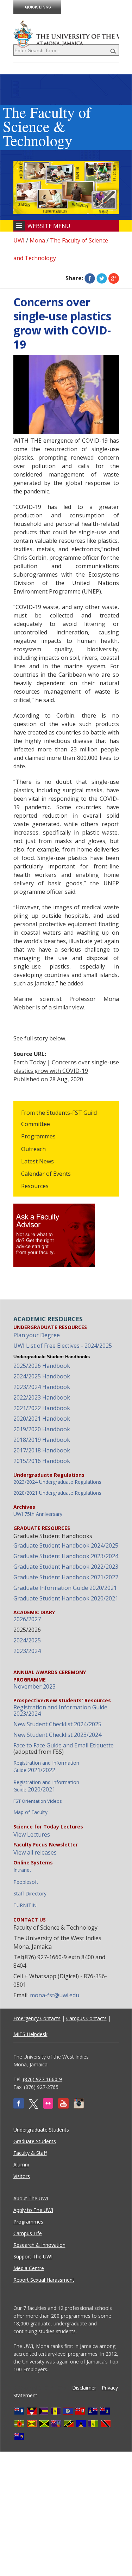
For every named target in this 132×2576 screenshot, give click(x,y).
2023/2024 (27, 1651)
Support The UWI (33, 2257)
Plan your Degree (37, 1335)
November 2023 (34, 1686)
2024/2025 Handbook (42, 1376)
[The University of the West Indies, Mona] (66, 33)
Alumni (21, 2165)
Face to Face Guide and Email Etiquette (64, 1745)
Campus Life (28, 2233)
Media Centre (29, 2268)
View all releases (35, 1852)
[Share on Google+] (114, 278)
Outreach (33, 1149)
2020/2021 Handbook (42, 1419)
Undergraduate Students (41, 2130)
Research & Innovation (39, 2245)
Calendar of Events (46, 1174)
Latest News (37, 1161)
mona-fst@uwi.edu (55, 1995)
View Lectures (32, 1834)
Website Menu (49, 226)
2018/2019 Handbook (42, 1440)
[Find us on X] (33, 2107)
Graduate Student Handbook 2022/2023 (66, 1567)
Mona (37, 240)
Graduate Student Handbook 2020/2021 (66, 1598)
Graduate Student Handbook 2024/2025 (66, 1545)
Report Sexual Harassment (44, 2280)
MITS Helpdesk (30, 2034)
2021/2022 (46, 1767)
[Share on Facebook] (90, 278)
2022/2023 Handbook (42, 1397)
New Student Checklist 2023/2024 (57, 1735)
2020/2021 (46, 1786)
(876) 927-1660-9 (42, 2079)
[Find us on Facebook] (19, 2107)
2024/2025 (27, 1640)
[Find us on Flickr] (48, 2107)
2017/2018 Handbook (42, 1450)
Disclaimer (84, 2388)
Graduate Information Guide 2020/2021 (65, 1588)
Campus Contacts (86, 2018)
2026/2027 (27, 1619)
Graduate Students (35, 2141)
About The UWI (31, 2198)
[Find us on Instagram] (79, 2107)
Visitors (22, 2176)
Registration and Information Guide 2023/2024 (60, 1710)
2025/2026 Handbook (42, 1366)
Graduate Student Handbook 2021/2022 (66, 1577)
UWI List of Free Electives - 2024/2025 (63, 1346)
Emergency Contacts (37, 2018)
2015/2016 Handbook (42, 1461)
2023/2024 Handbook (42, 1387)
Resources (35, 1186)
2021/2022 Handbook (42, 1408)
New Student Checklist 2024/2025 (57, 1724)
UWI (19, 240)
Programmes (38, 1136)
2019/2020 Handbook (42, 1429)
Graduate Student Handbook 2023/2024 (66, 1556)
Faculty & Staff (30, 2153)
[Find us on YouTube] (63, 2107)
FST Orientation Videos (38, 1801)
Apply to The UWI (33, 2210)
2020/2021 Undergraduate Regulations (57, 1493)
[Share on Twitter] (102, 278)
